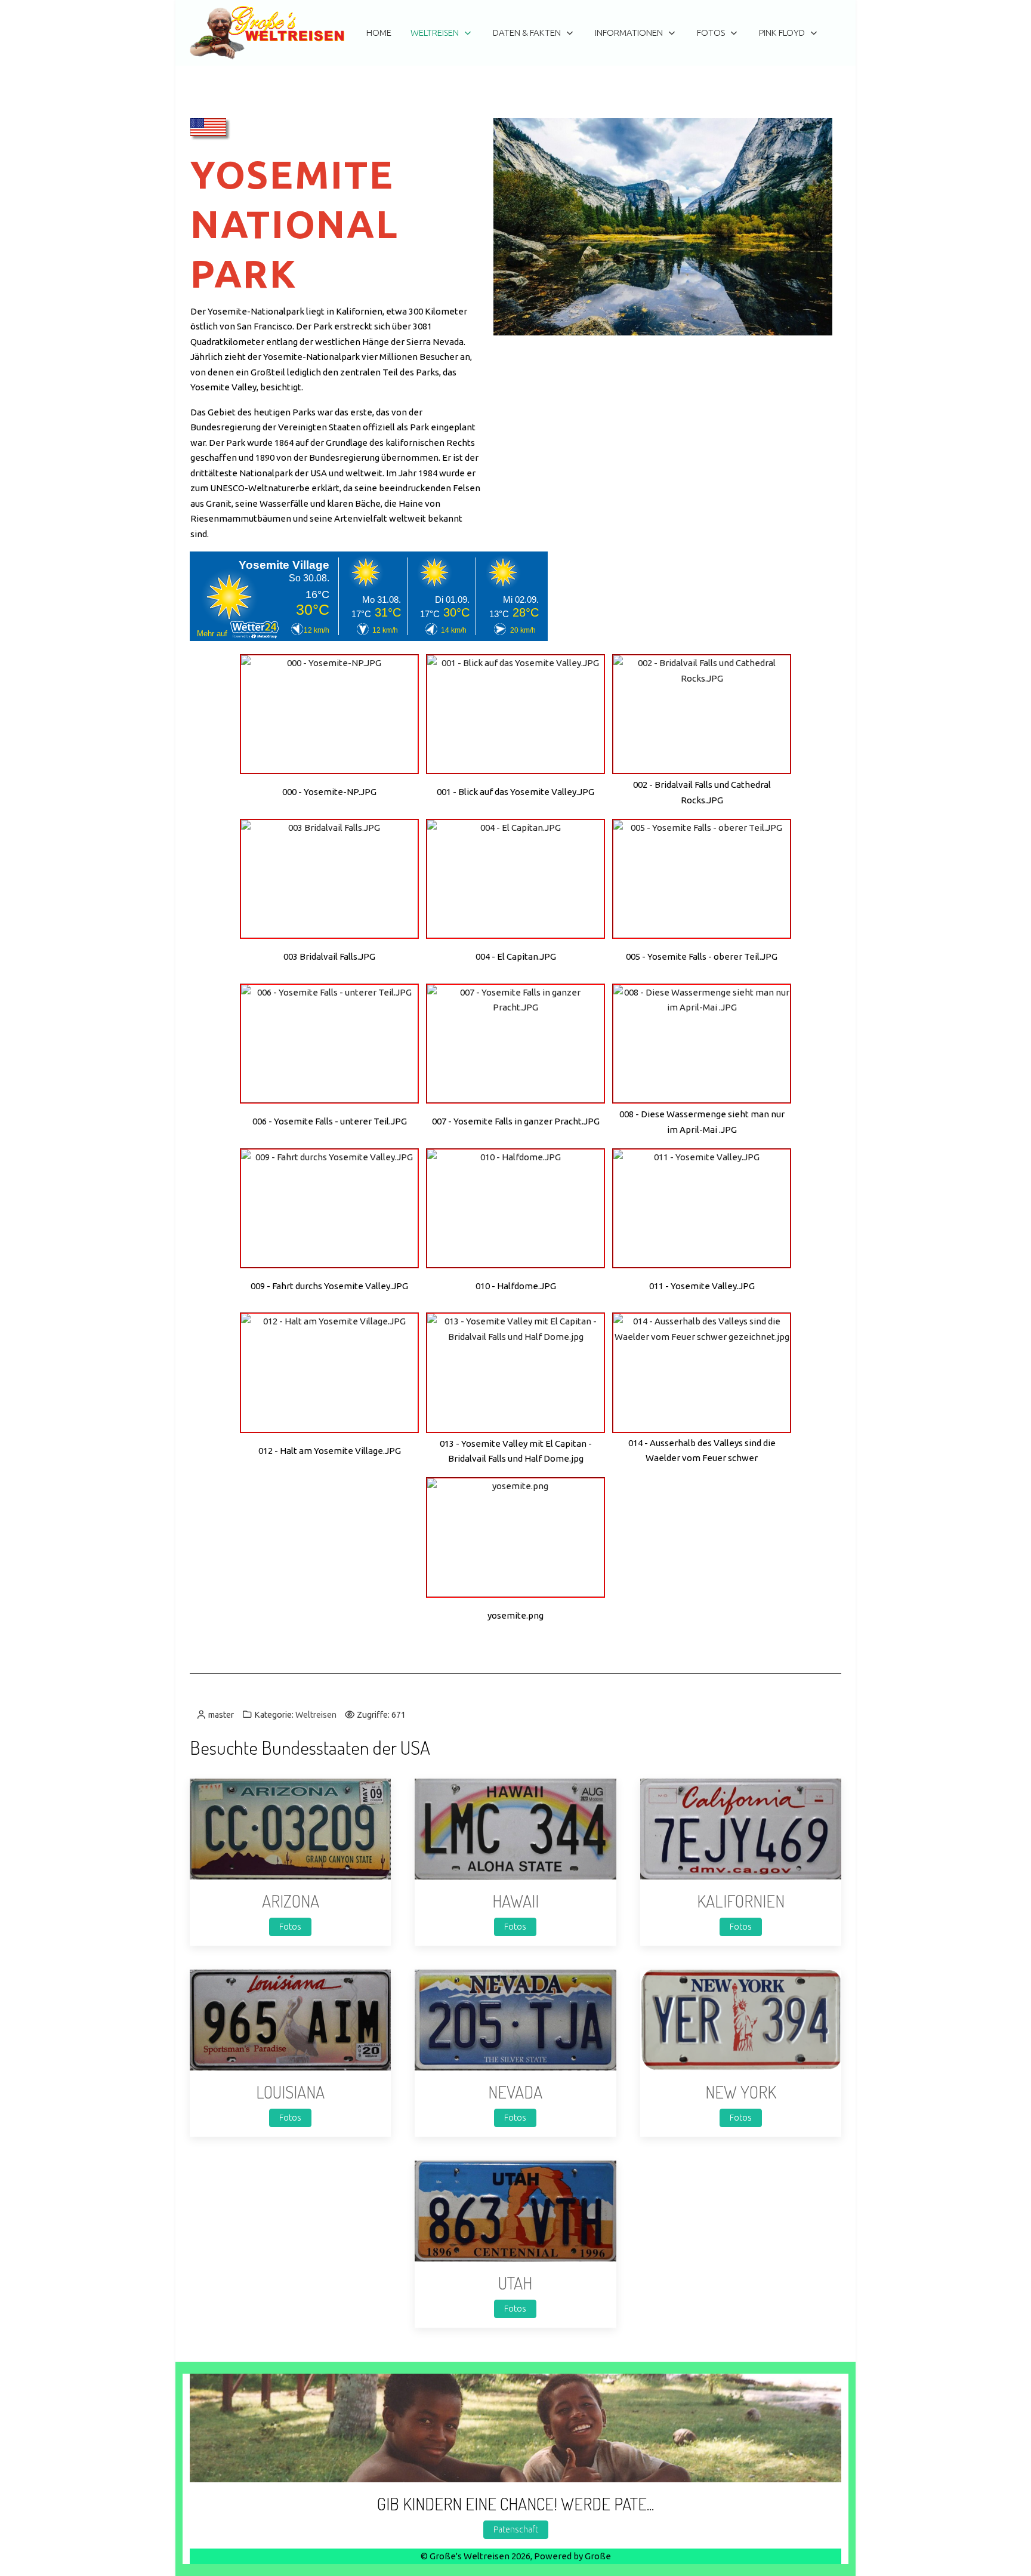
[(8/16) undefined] (515, 1044)
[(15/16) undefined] (702, 1372)
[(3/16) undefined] (702, 714)
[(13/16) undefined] (329, 1372)
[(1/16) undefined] (329, 714)
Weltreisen (316, 1715)
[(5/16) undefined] (515, 879)
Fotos (290, 1927)
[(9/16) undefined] (702, 1044)
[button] (290, 1828)
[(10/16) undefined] (329, 1208)
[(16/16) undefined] (515, 1537)
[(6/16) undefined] (702, 879)
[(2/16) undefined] (515, 714)
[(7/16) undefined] (329, 1044)
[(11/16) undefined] (515, 1208)
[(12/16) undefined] (702, 1208)
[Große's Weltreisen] (267, 33)
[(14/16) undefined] (515, 1372)
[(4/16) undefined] (329, 879)
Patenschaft (516, 2529)
